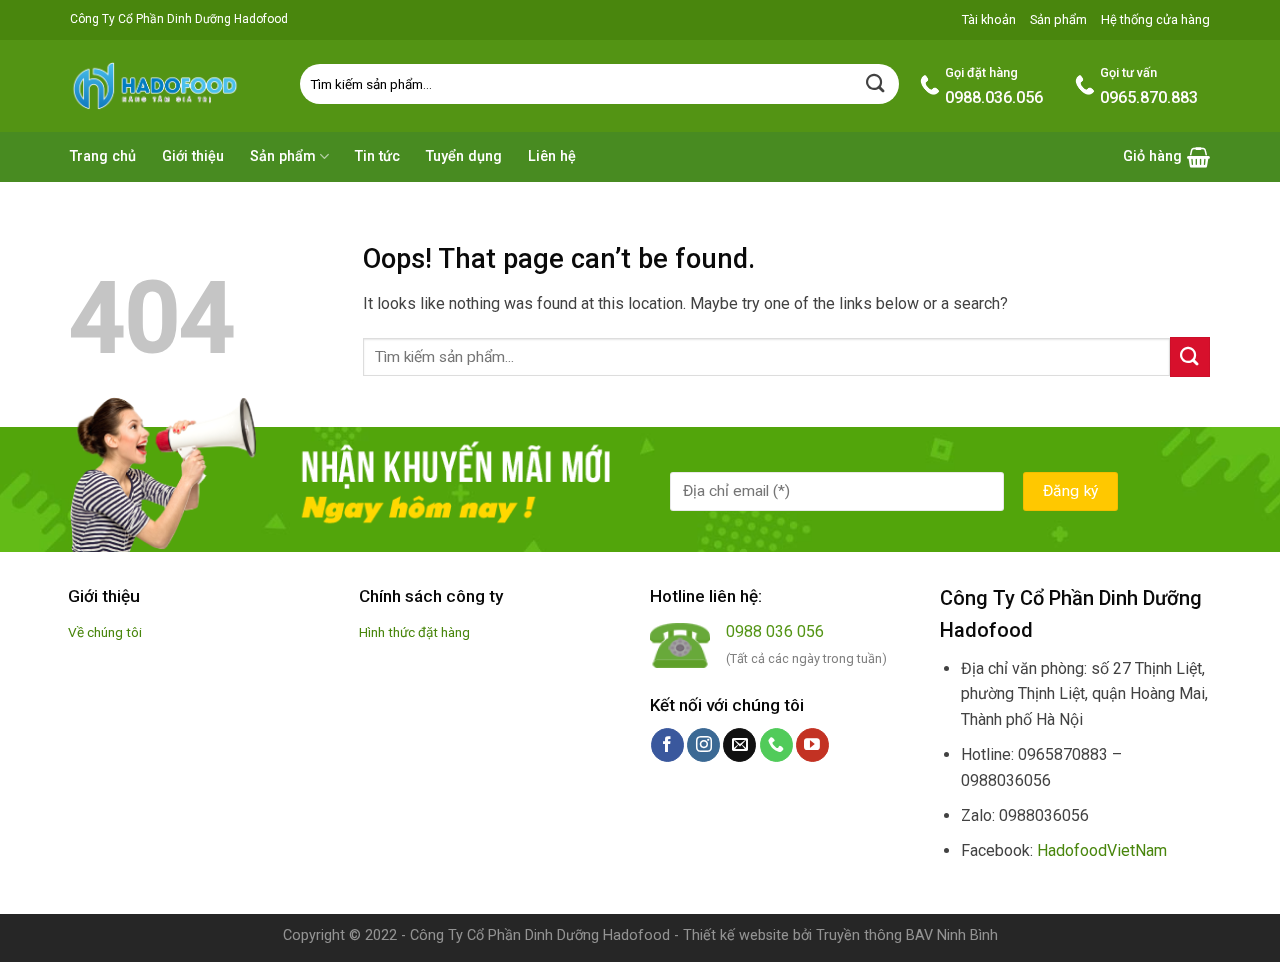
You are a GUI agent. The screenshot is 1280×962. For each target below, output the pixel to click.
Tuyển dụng (464, 156)
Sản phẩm (1058, 19)
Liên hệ (552, 156)
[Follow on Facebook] (667, 745)
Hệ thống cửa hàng (1155, 19)
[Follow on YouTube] (812, 745)
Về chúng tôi (105, 632)
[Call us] (776, 745)
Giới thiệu (193, 156)
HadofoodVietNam (1102, 850)
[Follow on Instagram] (703, 745)
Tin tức (377, 156)
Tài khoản (989, 19)
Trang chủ (103, 156)
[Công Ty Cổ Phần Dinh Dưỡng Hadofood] (170, 85)
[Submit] (876, 83)
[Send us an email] (739, 745)
